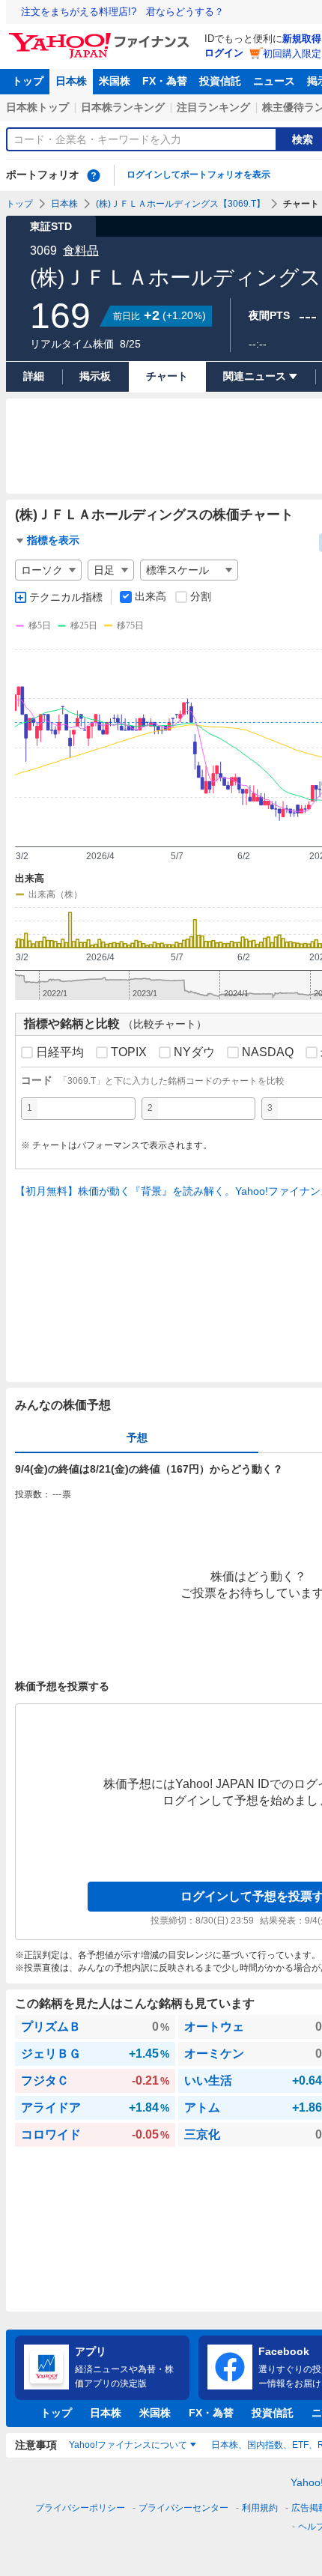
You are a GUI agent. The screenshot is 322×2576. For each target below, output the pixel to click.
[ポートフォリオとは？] (94, 175)
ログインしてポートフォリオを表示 (198, 175)
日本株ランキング (123, 107)
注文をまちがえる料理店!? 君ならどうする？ (122, 12)
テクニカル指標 (66, 597)
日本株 (71, 81)
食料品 (81, 251)
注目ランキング (213, 107)
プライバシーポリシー (80, 2508)
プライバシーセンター (183, 2508)
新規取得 (302, 39)
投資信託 (220, 81)
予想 (137, 1437)
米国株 (115, 81)
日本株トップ (37, 107)
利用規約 (260, 2508)
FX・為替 (165, 81)
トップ (28, 81)
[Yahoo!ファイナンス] (101, 37)
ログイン (224, 53)
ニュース (274, 81)
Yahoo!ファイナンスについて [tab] (128, 2445)
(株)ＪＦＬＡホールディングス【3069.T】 (180, 204)
